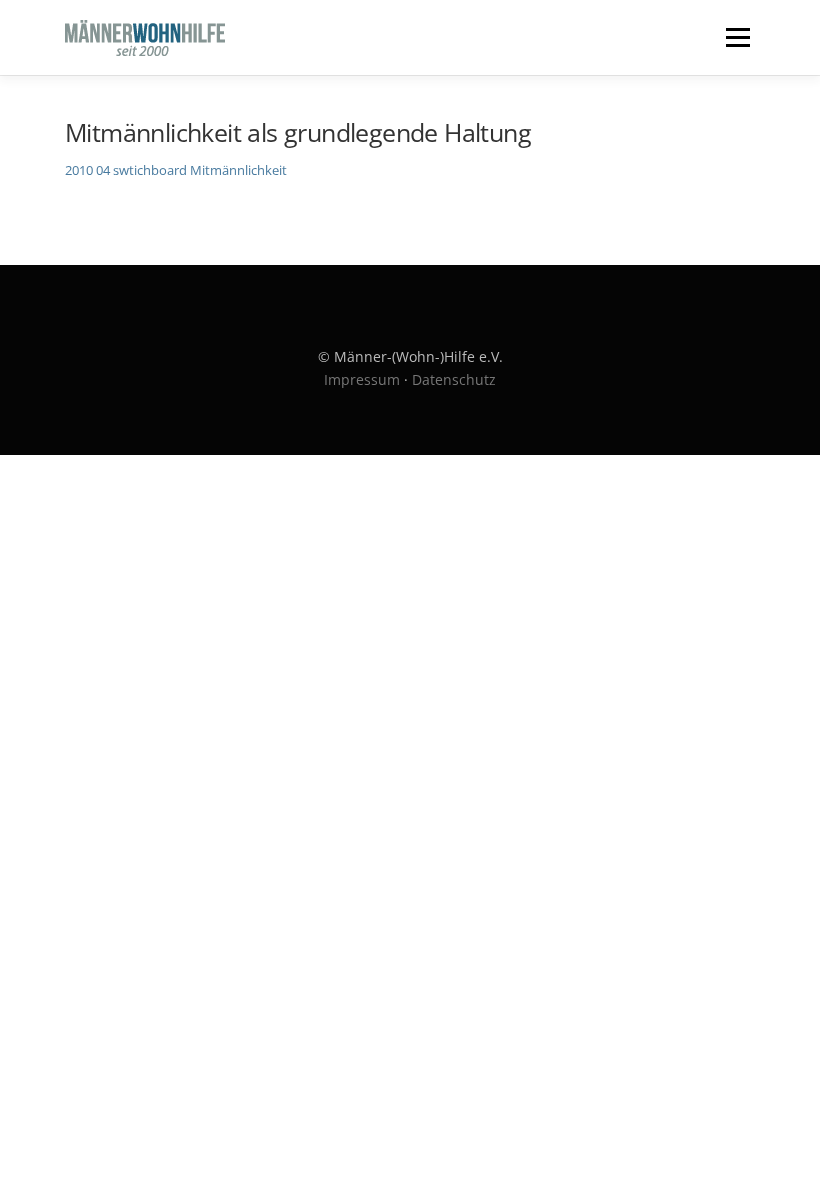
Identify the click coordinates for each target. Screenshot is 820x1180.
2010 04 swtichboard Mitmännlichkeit (176, 170)
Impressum (362, 379)
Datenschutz (454, 379)
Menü (737, 37)
